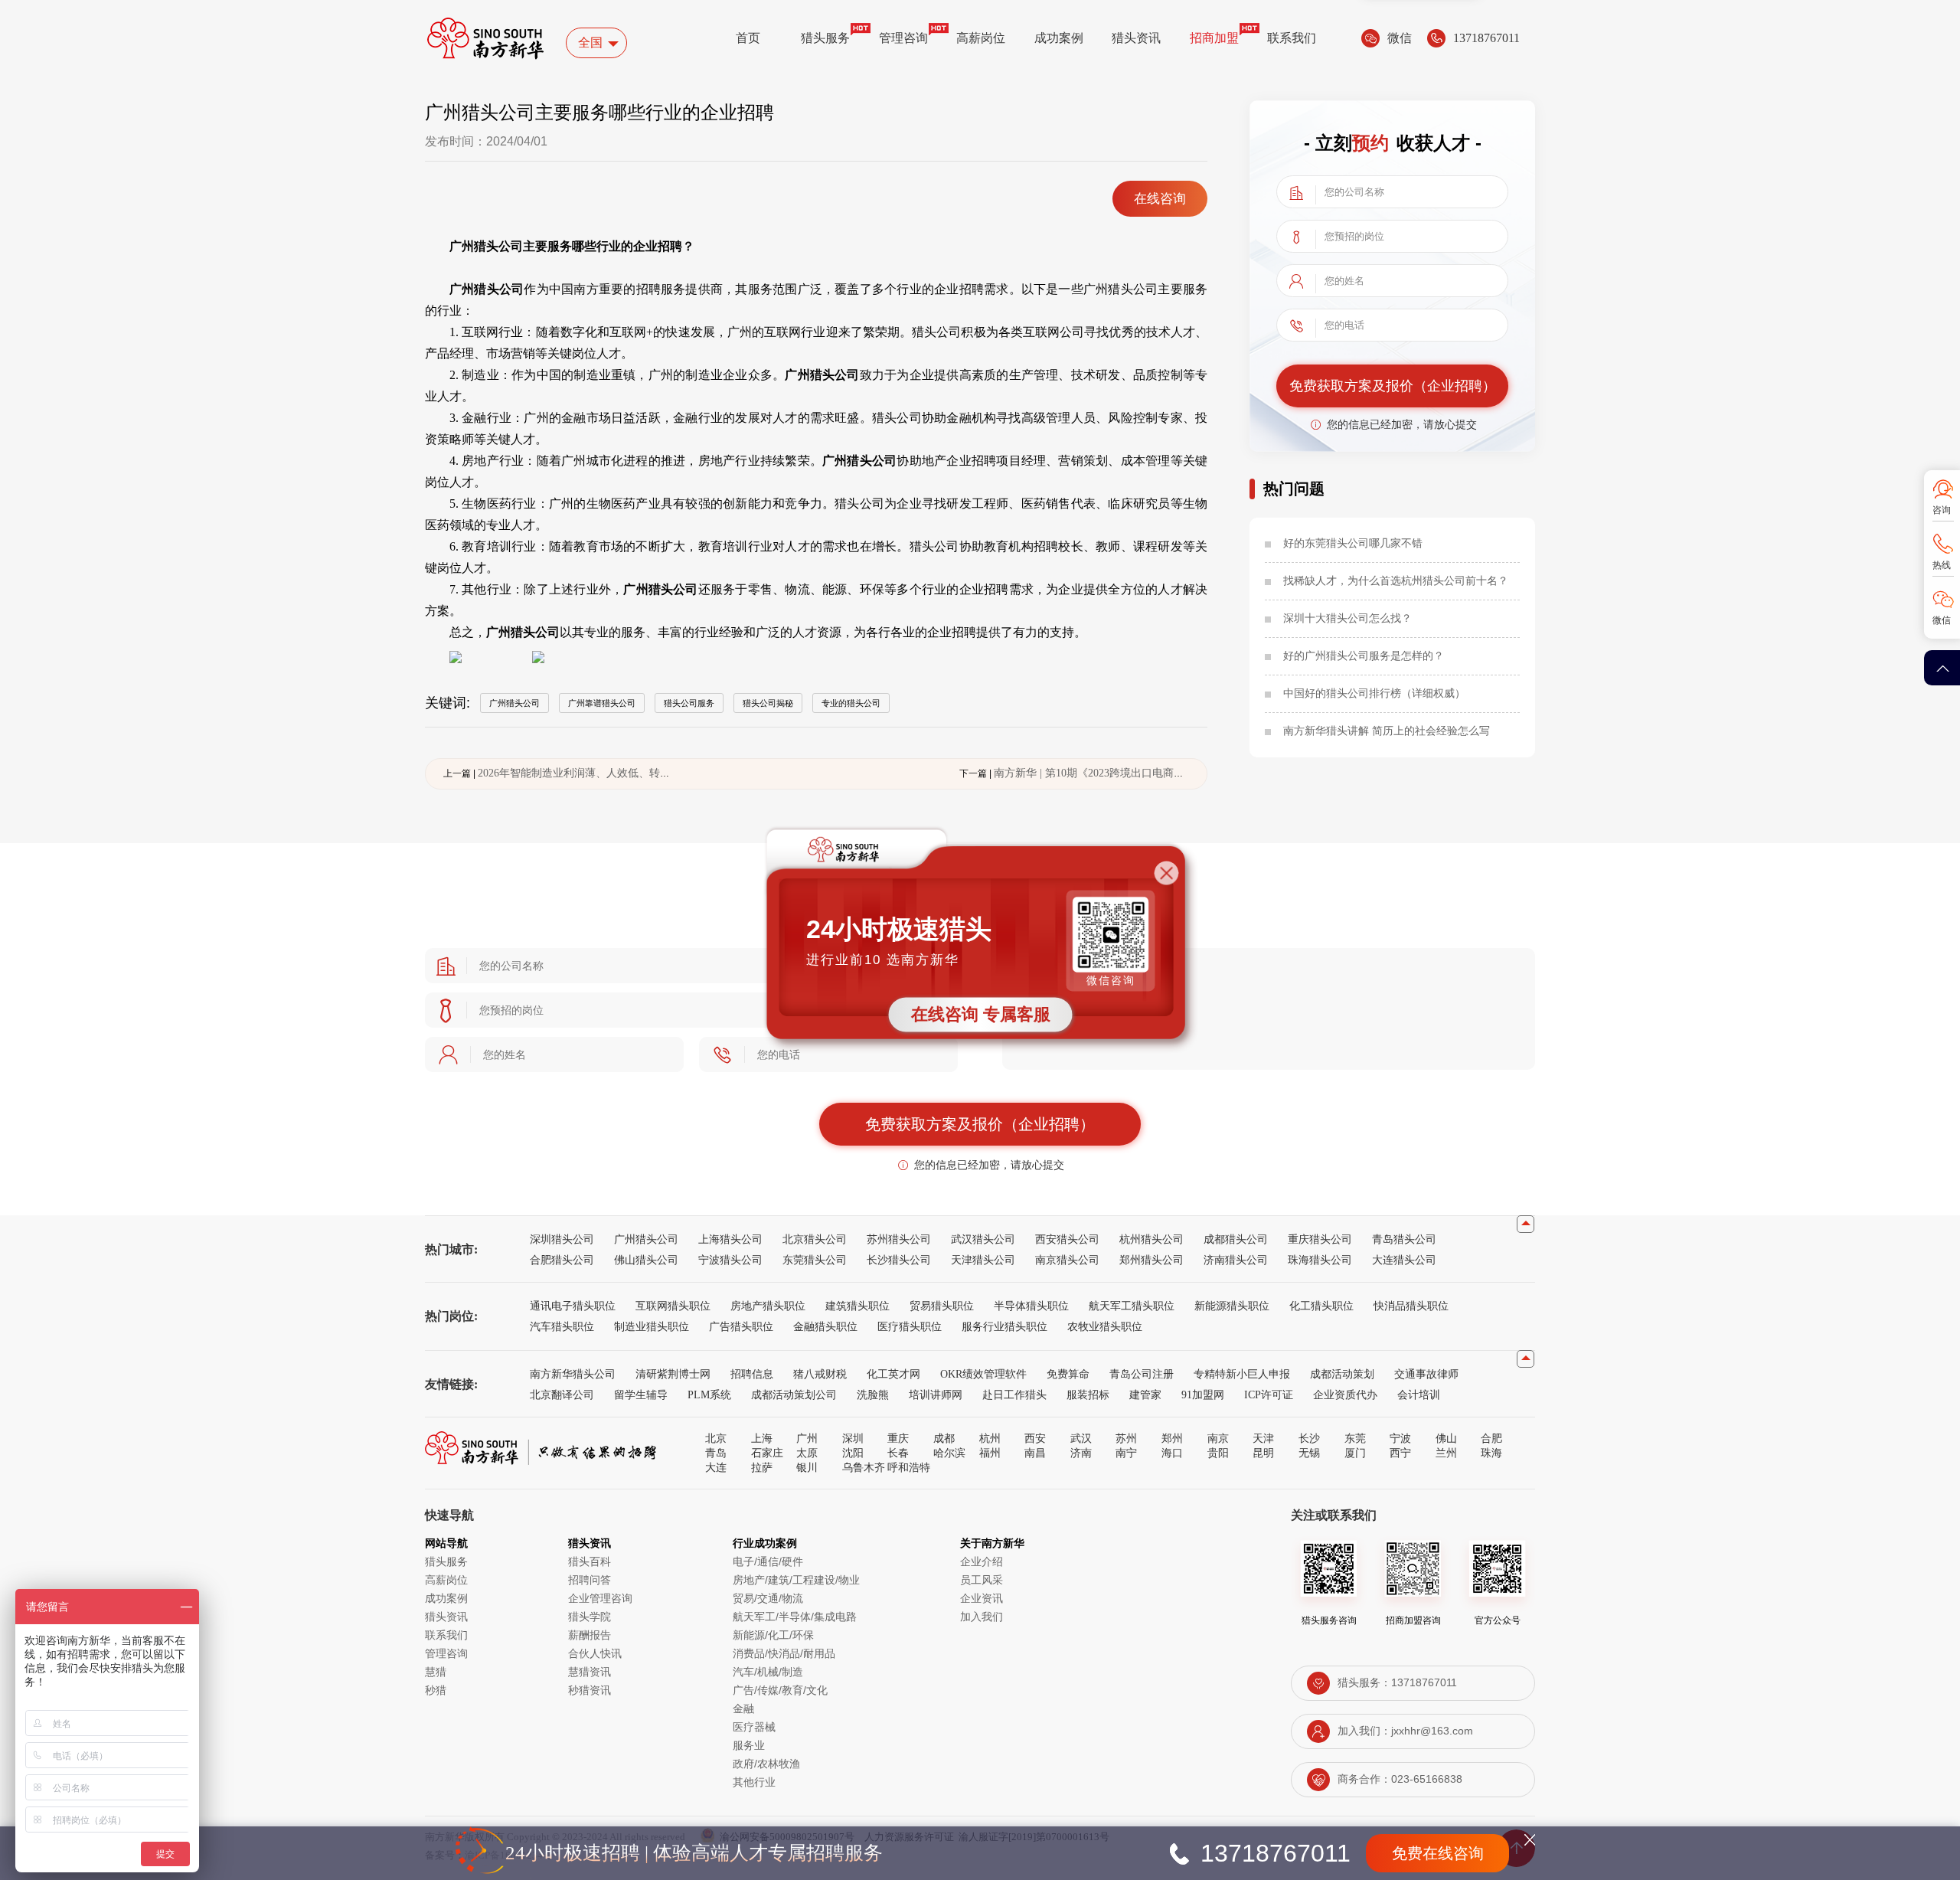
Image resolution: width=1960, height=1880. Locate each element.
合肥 (1491, 1438)
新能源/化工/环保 (773, 1635)
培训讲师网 (936, 1394)
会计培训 (1419, 1394)
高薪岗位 (981, 38)
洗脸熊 (873, 1394)
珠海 (1491, 1453)
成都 (944, 1438)
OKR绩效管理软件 (983, 1374)
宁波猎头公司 (730, 1260)
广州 (807, 1438)
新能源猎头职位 (1232, 1306)
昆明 (1263, 1453)
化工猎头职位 (1321, 1306)
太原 (807, 1453)
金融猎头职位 (825, 1326)
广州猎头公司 (646, 1239)
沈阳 (853, 1453)
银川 (807, 1467)
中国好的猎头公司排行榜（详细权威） (1374, 693)
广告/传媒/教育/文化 (780, 1690)
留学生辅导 (641, 1394)
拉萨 (762, 1467)
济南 (1081, 1453)
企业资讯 (982, 1598)
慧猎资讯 (590, 1672)
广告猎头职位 (741, 1326)
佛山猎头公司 (646, 1260)
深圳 (853, 1438)
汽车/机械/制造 (768, 1672)
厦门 (1355, 1453)
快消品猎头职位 (1411, 1306)
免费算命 (1068, 1374)
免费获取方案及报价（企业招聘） (1393, 386)
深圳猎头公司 (562, 1239)
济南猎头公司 (1236, 1260)
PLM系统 (709, 1394)
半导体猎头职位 (1031, 1306)
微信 (1942, 620)
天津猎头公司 (983, 1260)
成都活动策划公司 (794, 1394)
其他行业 (754, 1782)
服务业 (749, 1745)
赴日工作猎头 (1014, 1394)
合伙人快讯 (595, 1653)
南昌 (1035, 1453)
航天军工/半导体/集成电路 (795, 1617)
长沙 (1309, 1438)
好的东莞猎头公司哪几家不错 (1353, 543)
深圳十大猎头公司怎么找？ (1347, 618)
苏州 (1126, 1438)
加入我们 (982, 1617)
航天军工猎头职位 (1132, 1306)
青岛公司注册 (1142, 1374)
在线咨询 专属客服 (981, 1014)
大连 (716, 1467)
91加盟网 (1203, 1394)
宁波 (1400, 1438)
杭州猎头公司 (1151, 1239)
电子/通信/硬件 (768, 1561)
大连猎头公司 (1404, 1260)
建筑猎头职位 (857, 1306)
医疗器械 (754, 1727)
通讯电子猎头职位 (573, 1306)
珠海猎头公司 (1320, 1260)
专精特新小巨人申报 (1242, 1374)
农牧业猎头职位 (1105, 1326)
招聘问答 (590, 1580)
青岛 (716, 1453)
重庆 (898, 1438)
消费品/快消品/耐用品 (784, 1653)
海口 (1172, 1453)
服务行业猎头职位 (1004, 1326)
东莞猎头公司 (815, 1260)
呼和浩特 (909, 1467)
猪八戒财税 (820, 1374)
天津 (1263, 1438)
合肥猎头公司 (562, 1260)
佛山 (1446, 1438)
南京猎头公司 (1067, 1260)
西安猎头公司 (1067, 1239)
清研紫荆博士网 (673, 1374)
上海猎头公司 (730, 1239)
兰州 (1446, 1453)
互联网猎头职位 (673, 1306)
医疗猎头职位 (910, 1326)
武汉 (1081, 1438)
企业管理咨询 (600, 1598)
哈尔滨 (949, 1453)
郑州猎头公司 (1151, 1260)
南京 (1218, 1438)
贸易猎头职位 (942, 1306)
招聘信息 (752, 1374)
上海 (762, 1438)
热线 (1942, 565)
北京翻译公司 (562, 1394)
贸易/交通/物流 (768, 1598)
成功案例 (1059, 38)
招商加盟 (1214, 38)
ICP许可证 (1269, 1394)
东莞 (1355, 1438)
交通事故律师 (1426, 1374)
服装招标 (1088, 1394)
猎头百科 (590, 1561)
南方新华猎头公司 (573, 1374)
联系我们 (1292, 38)
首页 (748, 38)
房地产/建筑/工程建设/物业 (796, 1580)
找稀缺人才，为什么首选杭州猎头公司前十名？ (1396, 580)
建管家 (1145, 1394)
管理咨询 (903, 38)
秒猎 (436, 1690)
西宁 (1400, 1453)
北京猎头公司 (815, 1239)
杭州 (990, 1438)
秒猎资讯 (590, 1690)
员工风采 (982, 1580)
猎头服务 (825, 38)
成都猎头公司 (1236, 1239)
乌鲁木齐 (864, 1467)
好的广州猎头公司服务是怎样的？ (1364, 656)
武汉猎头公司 (983, 1239)
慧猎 (436, 1672)
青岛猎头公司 (1404, 1239)
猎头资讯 (1136, 38)
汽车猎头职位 (562, 1326)
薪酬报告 (590, 1635)
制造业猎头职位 (652, 1326)
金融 (743, 1708)
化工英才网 (893, 1374)
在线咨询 (1160, 199)
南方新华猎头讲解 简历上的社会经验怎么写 (1387, 731)
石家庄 (767, 1453)
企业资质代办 (1345, 1394)
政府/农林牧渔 (766, 1764)
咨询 (1942, 510)
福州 (990, 1453)
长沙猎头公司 (899, 1260)
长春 (898, 1453)
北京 (716, 1438)
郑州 (1172, 1438)
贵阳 (1218, 1453)
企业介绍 (982, 1561)
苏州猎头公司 (899, 1239)
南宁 (1126, 1453)
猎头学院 (590, 1617)
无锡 (1309, 1453)
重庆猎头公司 (1320, 1239)
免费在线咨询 (1438, 1853)
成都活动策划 (1342, 1374)
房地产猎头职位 (768, 1306)
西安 (1035, 1438)
